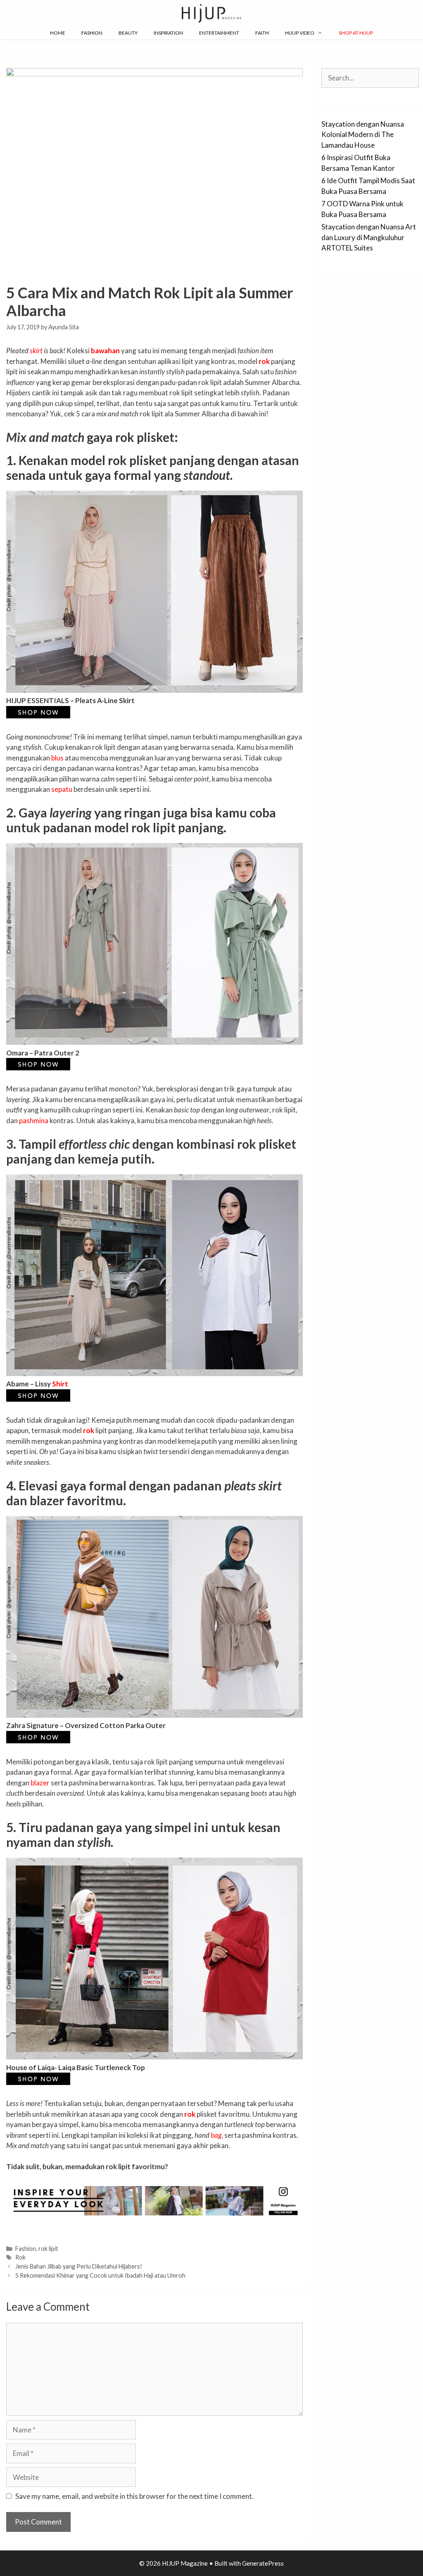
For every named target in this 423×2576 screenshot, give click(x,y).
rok (264, 361)
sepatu (62, 789)
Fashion (92, 33)
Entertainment (219, 33)
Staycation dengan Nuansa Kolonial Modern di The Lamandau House (363, 135)
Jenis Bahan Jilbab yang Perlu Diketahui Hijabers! (79, 2266)
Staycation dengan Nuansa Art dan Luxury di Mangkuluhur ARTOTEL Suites (369, 237)
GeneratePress (263, 2563)
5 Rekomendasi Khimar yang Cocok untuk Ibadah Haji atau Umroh (100, 2275)
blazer (40, 1783)
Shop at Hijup (356, 33)
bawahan (105, 351)
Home (58, 33)
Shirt (60, 1384)
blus (57, 758)
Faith (262, 33)
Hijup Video (300, 33)
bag (216, 2135)
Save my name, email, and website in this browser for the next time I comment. (134, 2496)
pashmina (34, 1120)
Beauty (128, 33)
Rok (20, 2257)
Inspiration (168, 33)
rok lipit (48, 2249)
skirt (36, 351)
